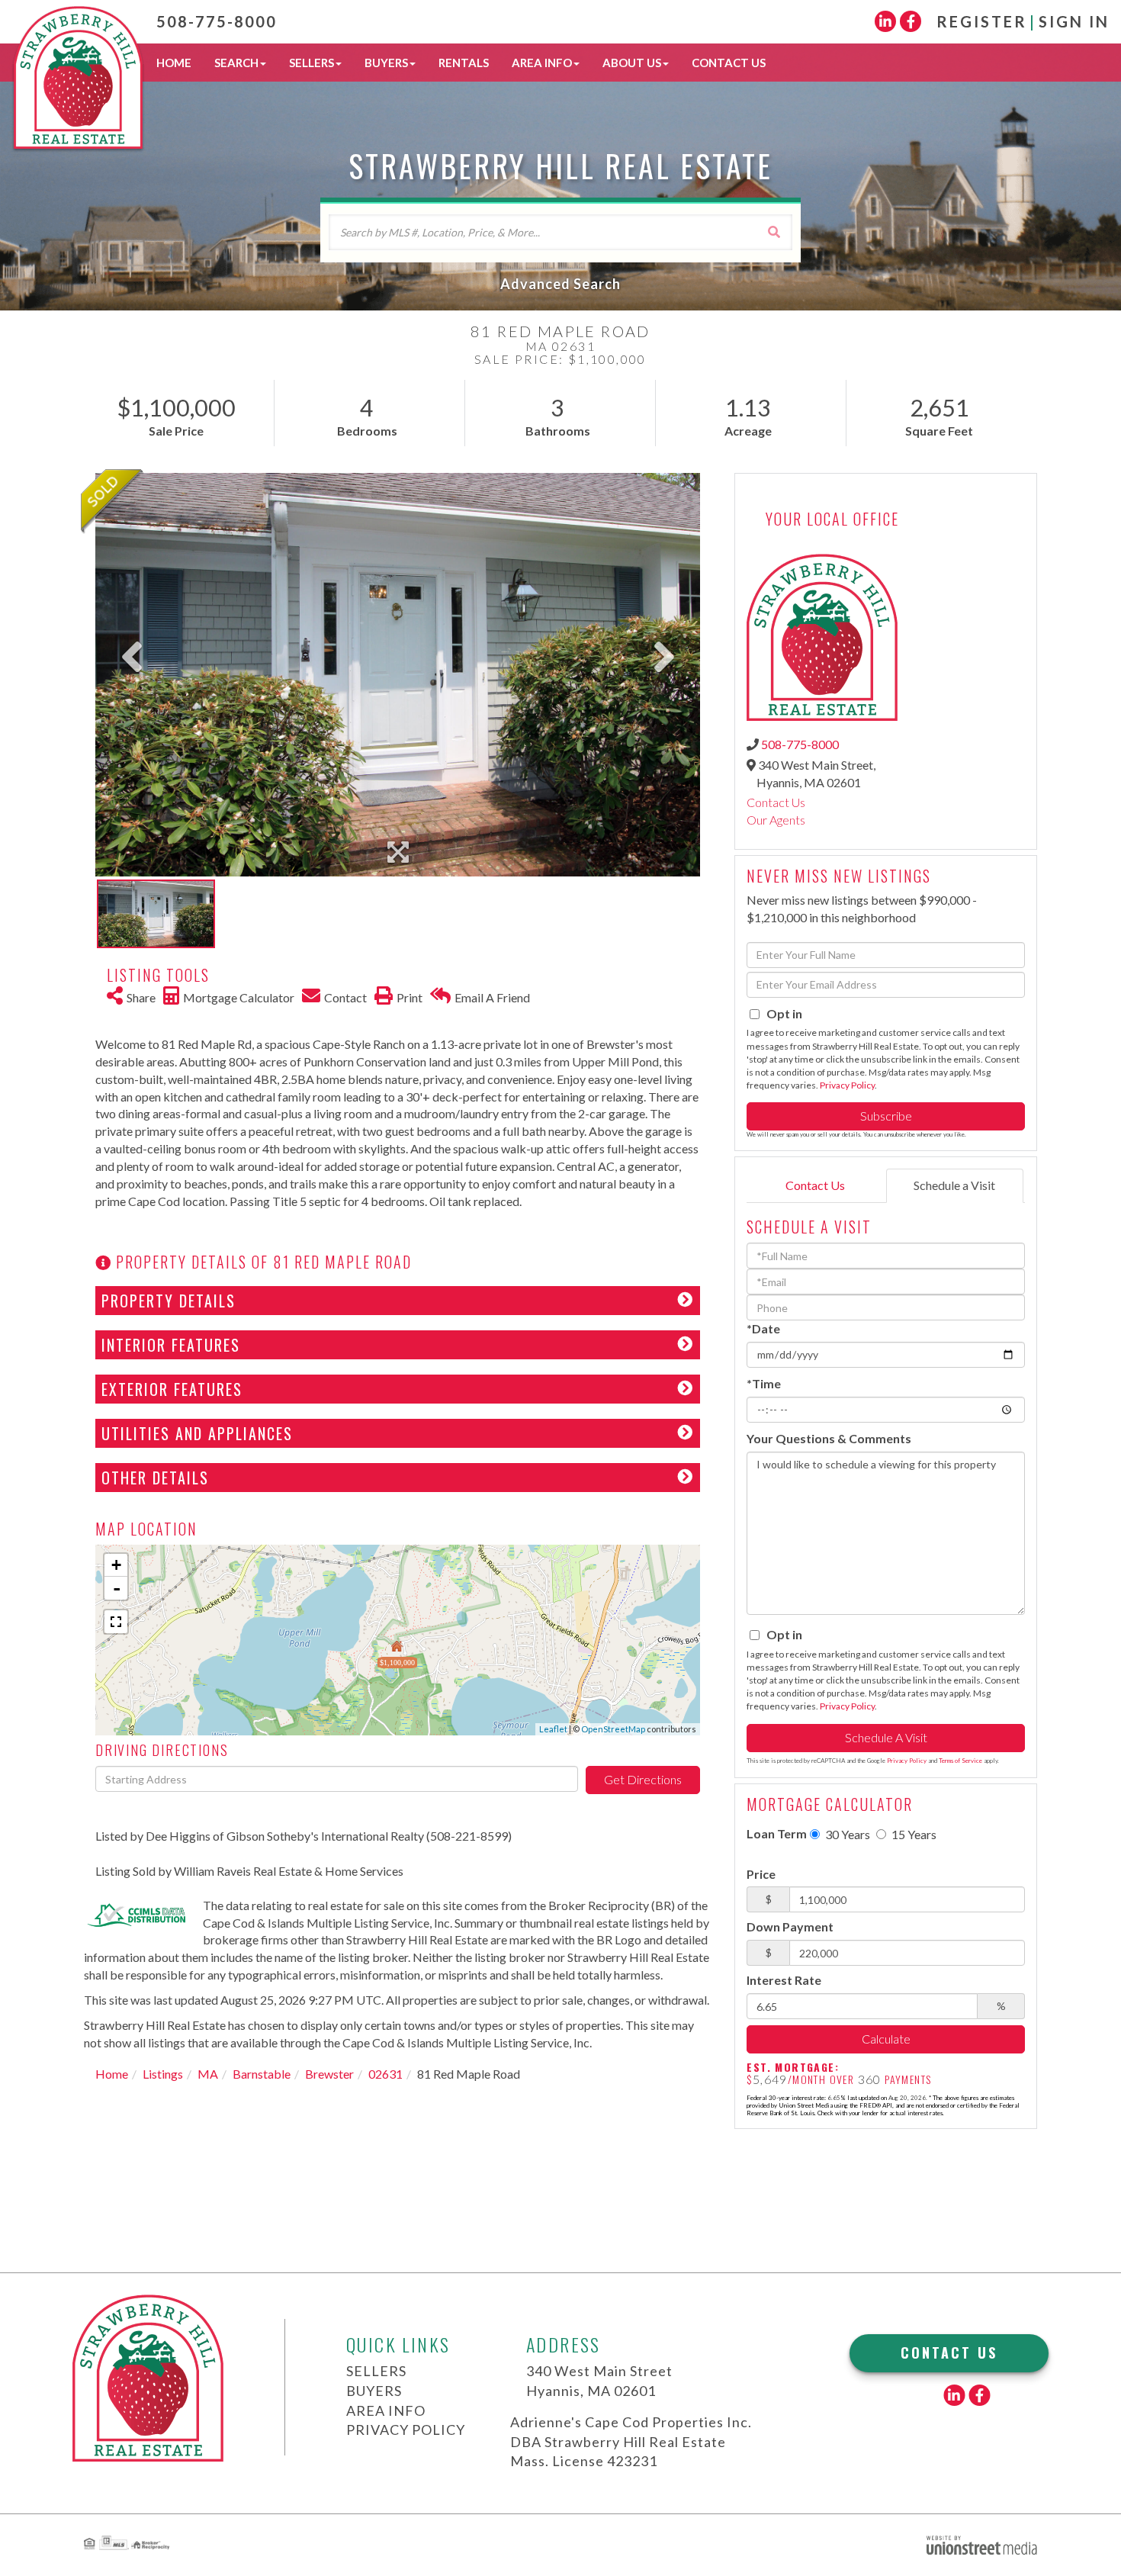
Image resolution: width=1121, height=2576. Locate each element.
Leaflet (553, 1729)
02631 (385, 2074)
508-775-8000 (217, 21)
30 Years (846, 1834)
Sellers (376, 2371)
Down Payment (790, 1926)
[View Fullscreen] (116, 1622)
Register (982, 21)
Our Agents (776, 820)
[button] (774, 232)
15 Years (913, 1834)
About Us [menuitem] (632, 63)
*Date (763, 1328)
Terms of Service (960, 1761)
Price (761, 1874)
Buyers (374, 2391)
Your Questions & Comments (829, 1438)
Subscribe (886, 1116)
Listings (163, 2074)
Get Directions (643, 1779)
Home (112, 2074)
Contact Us (776, 802)
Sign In (1074, 21)
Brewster (329, 2074)
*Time (764, 1383)
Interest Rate (784, 1980)
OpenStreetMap (613, 1729)
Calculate (886, 2039)
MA (208, 2074)
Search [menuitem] (236, 63)
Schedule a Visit (954, 1185)
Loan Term (777, 1833)
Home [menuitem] (174, 63)
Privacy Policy (847, 1085)
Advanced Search (560, 284)
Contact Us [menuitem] (729, 63)
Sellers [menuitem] (312, 63)
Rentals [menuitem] (464, 63)
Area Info (386, 2410)
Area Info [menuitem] (542, 63)
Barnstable (262, 2074)
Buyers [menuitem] (386, 63)
